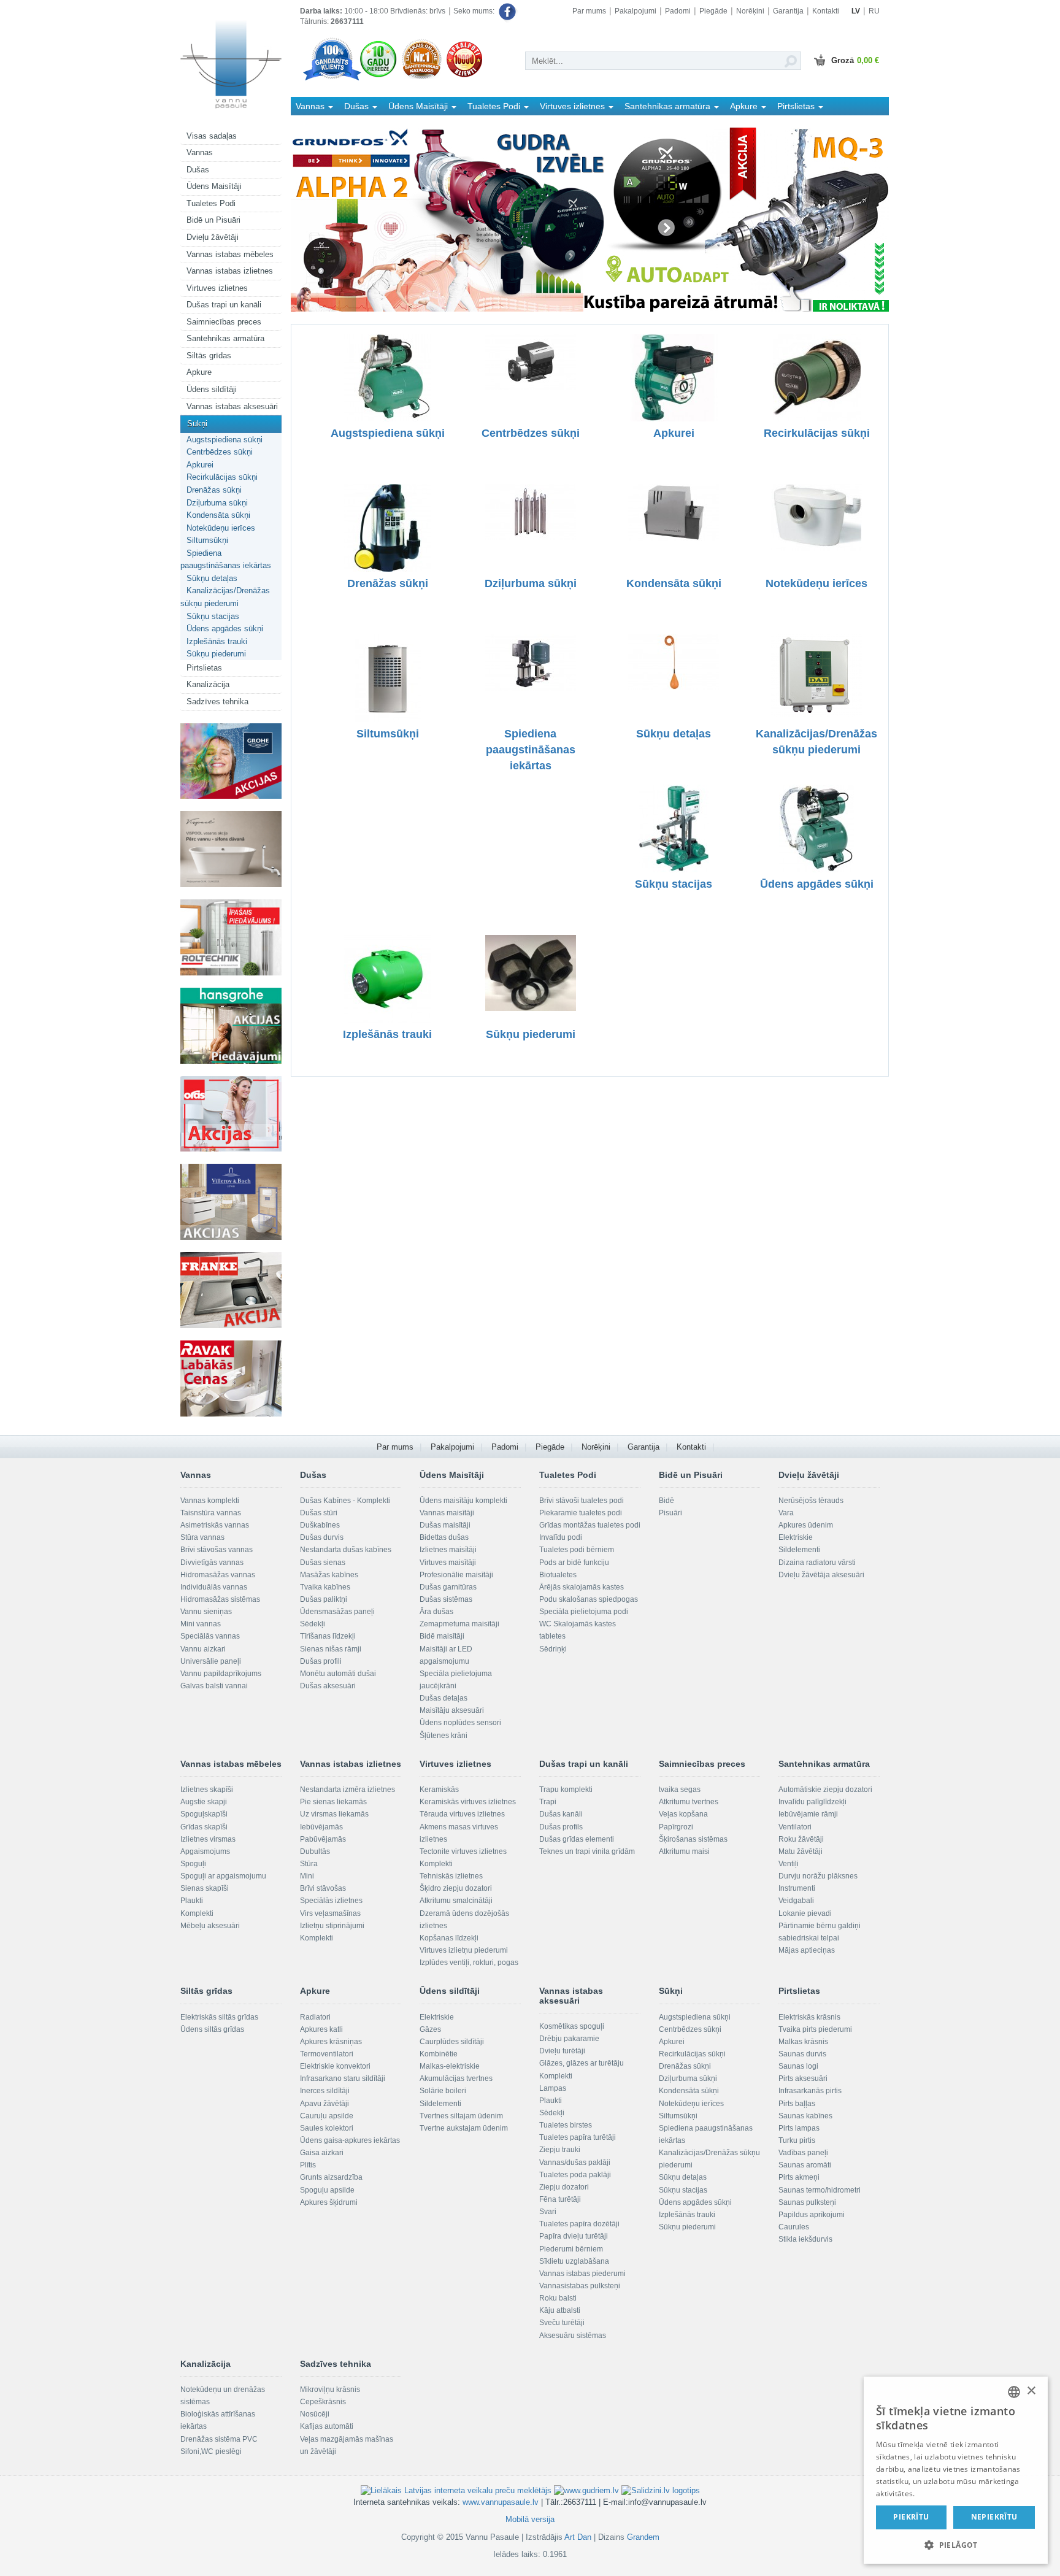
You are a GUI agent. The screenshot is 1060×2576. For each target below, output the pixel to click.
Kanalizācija (208, 684)
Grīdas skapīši (204, 1827)
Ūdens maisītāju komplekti (463, 1501)
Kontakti (826, 11)
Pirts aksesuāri (803, 2078)
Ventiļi (789, 1864)
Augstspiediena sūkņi (225, 440)
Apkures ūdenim (806, 1525)
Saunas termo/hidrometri (820, 2190)
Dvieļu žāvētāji (213, 237)
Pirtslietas (204, 668)
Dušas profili (321, 1661)
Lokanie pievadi (805, 1913)
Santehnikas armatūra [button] (669, 106)
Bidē (666, 1501)
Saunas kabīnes (805, 2116)
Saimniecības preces (224, 322)
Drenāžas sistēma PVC (219, 2439)
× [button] (1031, 2391)
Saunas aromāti (805, 2165)
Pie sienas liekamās (333, 1802)
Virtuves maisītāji (448, 1563)
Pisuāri (670, 1513)
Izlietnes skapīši (207, 1790)
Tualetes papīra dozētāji (579, 2224)
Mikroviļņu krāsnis (330, 2390)
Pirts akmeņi (799, 2177)
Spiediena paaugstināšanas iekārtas (226, 559)
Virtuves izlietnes (217, 288)
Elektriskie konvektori (335, 2066)
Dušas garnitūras (448, 1587)
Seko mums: (475, 11)
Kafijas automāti (327, 2426)
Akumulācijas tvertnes (456, 2078)
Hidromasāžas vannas (218, 1575)
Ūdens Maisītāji (214, 186)
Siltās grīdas (209, 356)
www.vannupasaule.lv (501, 2502)
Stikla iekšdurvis (805, 2239)
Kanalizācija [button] (320, 124)
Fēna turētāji (560, 2199)
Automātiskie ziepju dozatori (825, 1790)
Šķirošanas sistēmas (693, 1839)
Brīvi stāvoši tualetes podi (582, 1501)
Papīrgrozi (676, 1827)
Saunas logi (798, 2066)
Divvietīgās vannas (212, 1563)
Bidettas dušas (444, 1537)
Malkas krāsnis (803, 2042)
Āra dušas (436, 1612)
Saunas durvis (802, 2054)
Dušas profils (561, 1827)
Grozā (855, 60)
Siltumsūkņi (207, 540)
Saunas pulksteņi (807, 2202)
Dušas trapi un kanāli (224, 305)
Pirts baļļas (797, 2104)
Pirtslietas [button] (797, 106)
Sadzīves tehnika (217, 702)
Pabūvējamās (323, 1839)
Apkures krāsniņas (331, 2042)
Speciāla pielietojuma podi (584, 1612)
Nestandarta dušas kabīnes (346, 1550)
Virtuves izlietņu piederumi (464, 1950)
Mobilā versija (530, 2519)
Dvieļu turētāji (562, 2051)
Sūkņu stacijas (213, 616)
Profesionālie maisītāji (456, 1575)
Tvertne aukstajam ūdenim (464, 2128)
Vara (786, 1513)
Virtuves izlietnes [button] (574, 106)
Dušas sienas (323, 1563)
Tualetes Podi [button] (495, 106)
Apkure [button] (745, 106)
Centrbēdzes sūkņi (220, 452)
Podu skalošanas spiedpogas (589, 1599)
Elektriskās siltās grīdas (219, 2017)
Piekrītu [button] (911, 2517)
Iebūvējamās (321, 1827)
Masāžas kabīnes (329, 1575)
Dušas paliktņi (324, 1599)
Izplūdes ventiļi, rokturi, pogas (469, 1963)
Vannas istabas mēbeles (230, 254)
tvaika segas (680, 1790)
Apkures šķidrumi (329, 2202)
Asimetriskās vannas (215, 1525)
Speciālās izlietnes (331, 1901)
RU (874, 11)
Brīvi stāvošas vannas (217, 1550)
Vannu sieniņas (206, 1612)
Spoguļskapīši (204, 1814)
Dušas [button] (358, 106)
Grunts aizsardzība (331, 2177)
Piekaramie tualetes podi (581, 1513)
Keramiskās (439, 1790)
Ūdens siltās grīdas (212, 2029)
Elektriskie (796, 1537)
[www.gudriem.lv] (586, 2490)
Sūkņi (197, 424)
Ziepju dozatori (564, 2187)
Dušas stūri (319, 1513)
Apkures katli (321, 2029)
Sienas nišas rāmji (331, 1649)
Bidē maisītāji (442, 1636)
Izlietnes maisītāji (448, 1550)
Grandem (643, 2537)
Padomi (678, 11)
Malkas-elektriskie (450, 2066)
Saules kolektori (327, 2128)
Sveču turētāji (562, 2323)
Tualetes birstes (566, 2125)
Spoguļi (193, 1864)
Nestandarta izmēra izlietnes (348, 1790)
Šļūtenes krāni (444, 1736)
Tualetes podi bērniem (577, 1550)
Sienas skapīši (205, 1888)
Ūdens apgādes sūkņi (225, 629)
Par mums (589, 11)
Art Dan (579, 2537)
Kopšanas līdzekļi (449, 1938)
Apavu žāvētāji (325, 2104)
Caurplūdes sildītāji (452, 2042)
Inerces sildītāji (325, 2091)
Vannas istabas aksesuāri (232, 406)
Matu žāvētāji (801, 1851)
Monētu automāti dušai (338, 1674)
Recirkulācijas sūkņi (222, 477)
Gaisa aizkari (322, 2153)
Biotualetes (558, 1575)
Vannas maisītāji (447, 1513)
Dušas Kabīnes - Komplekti (345, 1501)
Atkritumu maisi (684, 1851)
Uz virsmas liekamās (334, 1814)
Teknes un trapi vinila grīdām (587, 1851)
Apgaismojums (205, 1851)
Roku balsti (558, 2298)
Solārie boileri (443, 2091)
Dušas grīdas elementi (577, 1839)
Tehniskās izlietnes (451, 1876)
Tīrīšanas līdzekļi (328, 1636)
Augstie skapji (204, 1802)
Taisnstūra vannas (211, 1513)
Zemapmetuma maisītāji (459, 1624)
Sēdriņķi (553, 1649)
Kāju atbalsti (560, 2310)
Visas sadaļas (212, 136)
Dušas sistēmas (446, 1599)
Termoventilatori (327, 2054)
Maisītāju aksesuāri (452, 1710)
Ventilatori (795, 1827)
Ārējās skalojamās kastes (582, 1587)
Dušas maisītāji (445, 1525)
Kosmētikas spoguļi (572, 2026)
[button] (956, 2544)
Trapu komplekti (566, 1790)
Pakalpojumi (636, 11)
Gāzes (430, 2029)
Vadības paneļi (803, 2153)
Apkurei (200, 465)
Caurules (794, 2227)
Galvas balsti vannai (214, 1686)
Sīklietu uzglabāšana (574, 2261)
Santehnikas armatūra (225, 338)
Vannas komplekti (210, 1501)
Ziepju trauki (560, 2150)
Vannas (200, 152)
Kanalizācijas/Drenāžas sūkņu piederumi (225, 597)
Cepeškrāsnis (323, 2402)
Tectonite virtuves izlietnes (463, 1851)
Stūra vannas (202, 1537)
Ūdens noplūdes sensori (460, 1723)
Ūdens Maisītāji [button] (419, 106)
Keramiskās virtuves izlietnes (468, 1802)
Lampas (553, 2088)
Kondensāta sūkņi (218, 515)
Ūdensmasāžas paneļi (337, 1612)
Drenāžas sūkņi (214, 490)
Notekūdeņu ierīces (221, 528)
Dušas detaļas (444, 1698)
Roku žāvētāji (801, 1839)
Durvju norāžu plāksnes (818, 1876)
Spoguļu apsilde (327, 2190)
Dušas (198, 170)
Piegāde (713, 11)
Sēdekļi (313, 1624)
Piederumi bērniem (571, 2249)
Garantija (788, 11)
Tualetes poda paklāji (575, 2175)
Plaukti (192, 1901)
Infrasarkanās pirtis (810, 2091)
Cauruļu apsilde (327, 2116)
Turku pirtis (797, 2140)
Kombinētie (439, 2054)
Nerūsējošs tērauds (811, 1501)
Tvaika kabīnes (325, 1587)
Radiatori (315, 2017)
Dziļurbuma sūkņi (217, 503)
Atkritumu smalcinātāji (456, 1901)
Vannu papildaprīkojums (221, 1674)
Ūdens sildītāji (212, 389)
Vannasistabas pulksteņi (580, 2286)
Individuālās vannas (214, 1587)
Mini (307, 1876)
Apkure (199, 372)
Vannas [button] (311, 106)
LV (856, 11)
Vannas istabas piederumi (582, 2274)
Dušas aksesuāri (328, 1686)
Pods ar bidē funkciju (574, 1563)
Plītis (308, 2165)
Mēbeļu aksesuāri (210, 1926)
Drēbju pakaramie (569, 2039)
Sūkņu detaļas (212, 578)
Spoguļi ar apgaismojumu (223, 1876)
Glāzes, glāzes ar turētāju (582, 2063)
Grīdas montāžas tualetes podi (590, 1525)
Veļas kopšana (683, 1814)
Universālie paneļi (211, 1661)
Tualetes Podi (211, 203)
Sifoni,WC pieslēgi (211, 2451)
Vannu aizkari (203, 1649)
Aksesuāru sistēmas (573, 2336)
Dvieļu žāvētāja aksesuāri (821, 1575)
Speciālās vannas (210, 1636)
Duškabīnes (320, 1525)
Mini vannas (201, 1624)
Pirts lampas (799, 2128)
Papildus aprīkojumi (812, 2215)
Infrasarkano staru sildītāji (343, 2078)
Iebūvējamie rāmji (808, 1814)
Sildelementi (799, 1550)
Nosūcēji (315, 2414)
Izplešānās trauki (217, 641)
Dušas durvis (322, 1537)
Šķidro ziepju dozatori (456, 1888)
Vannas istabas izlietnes (230, 271)
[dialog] (956, 2470)
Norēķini (750, 11)
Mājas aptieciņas (807, 1950)
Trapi (548, 1802)
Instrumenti (797, 1888)
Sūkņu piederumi (216, 654)
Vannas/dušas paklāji (575, 2163)
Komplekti (197, 1913)
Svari (548, 2212)
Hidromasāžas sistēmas (220, 1599)
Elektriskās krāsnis (809, 2017)
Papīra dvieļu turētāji (574, 2236)
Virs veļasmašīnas (330, 1913)
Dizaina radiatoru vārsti (817, 1563)
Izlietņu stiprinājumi (332, 1926)
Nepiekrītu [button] (994, 2517)
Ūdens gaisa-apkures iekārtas (350, 2140)
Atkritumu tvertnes (689, 1802)
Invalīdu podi (561, 1537)
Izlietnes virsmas (208, 1839)
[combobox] (1014, 2392)
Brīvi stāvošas (323, 1888)
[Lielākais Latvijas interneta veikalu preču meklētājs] (456, 2490)
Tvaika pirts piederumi (815, 2029)
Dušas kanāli (561, 1814)
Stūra (309, 1864)
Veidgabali (796, 1901)
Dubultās (315, 1851)
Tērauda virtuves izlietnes (462, 1814)
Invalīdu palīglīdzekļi (812, 1802)
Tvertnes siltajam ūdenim (461, 2116)
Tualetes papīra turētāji (578, 2137)
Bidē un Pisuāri (213, 220)
